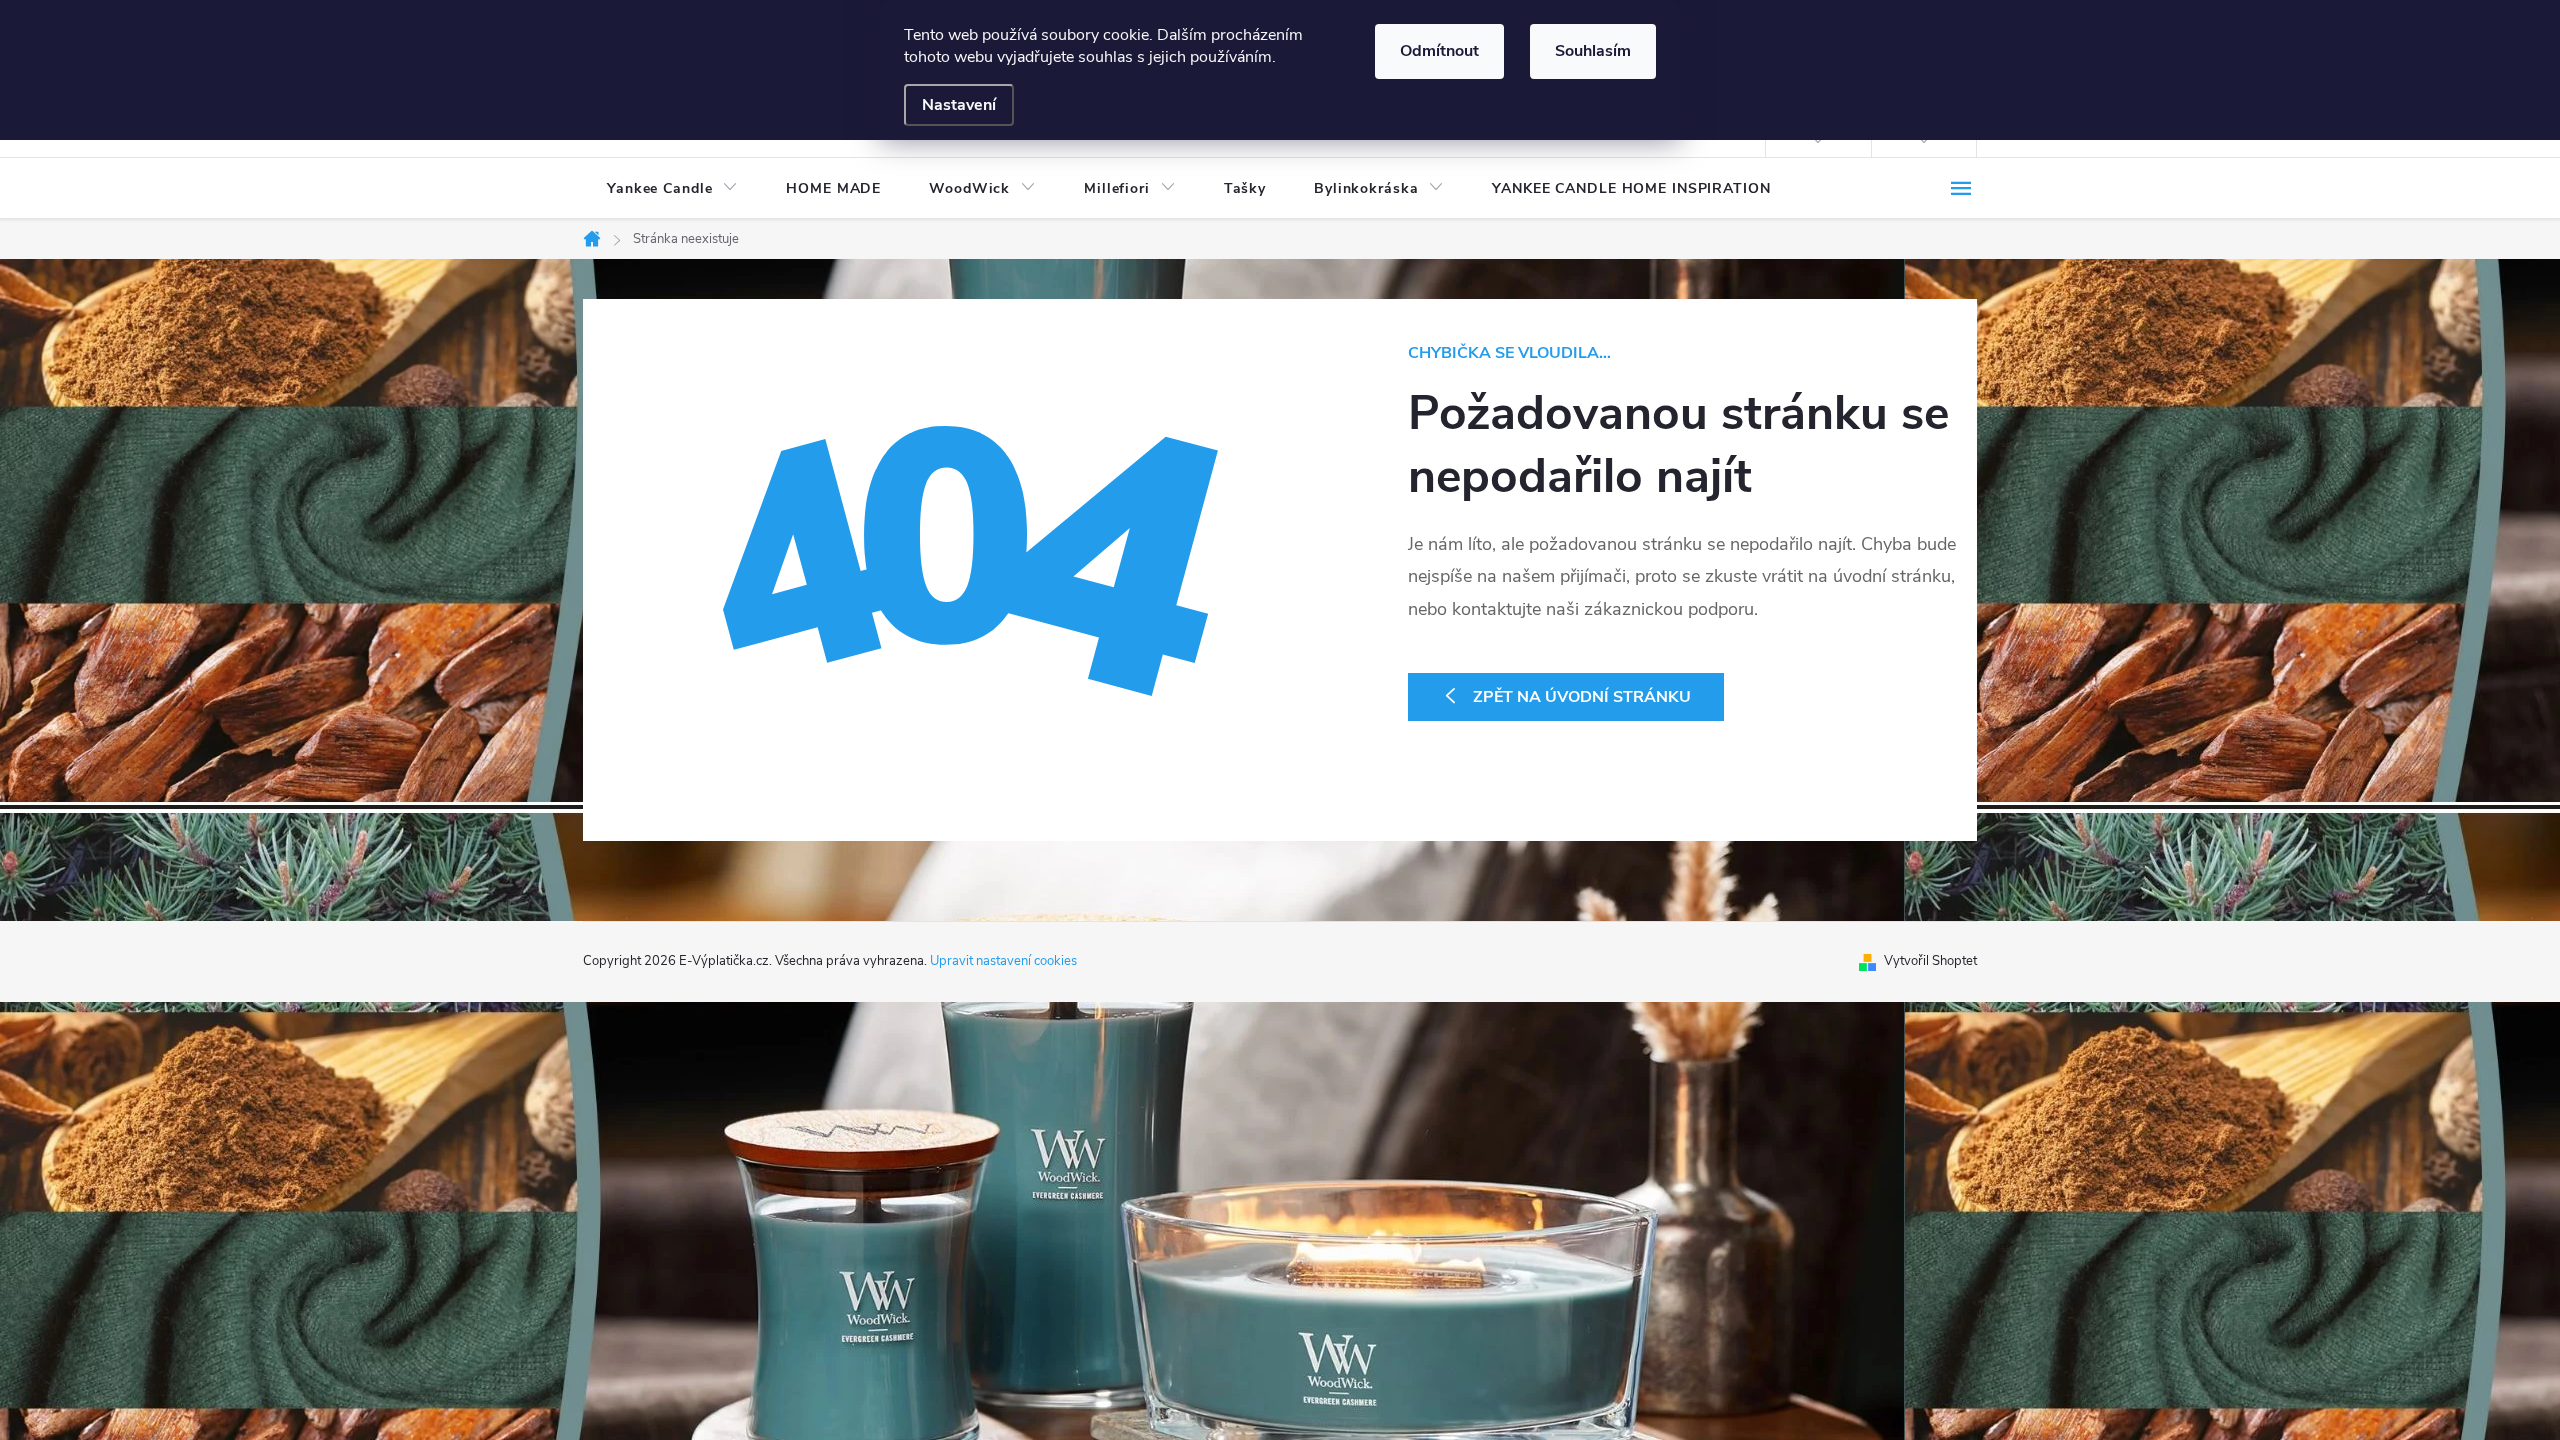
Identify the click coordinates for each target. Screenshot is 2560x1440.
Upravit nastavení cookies (1003, 961)
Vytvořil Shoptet (1930, 961)
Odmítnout (1439, 51)
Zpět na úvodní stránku (1582, 697)
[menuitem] (672, 189)
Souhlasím (1593, 51)
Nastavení (959, 105)
